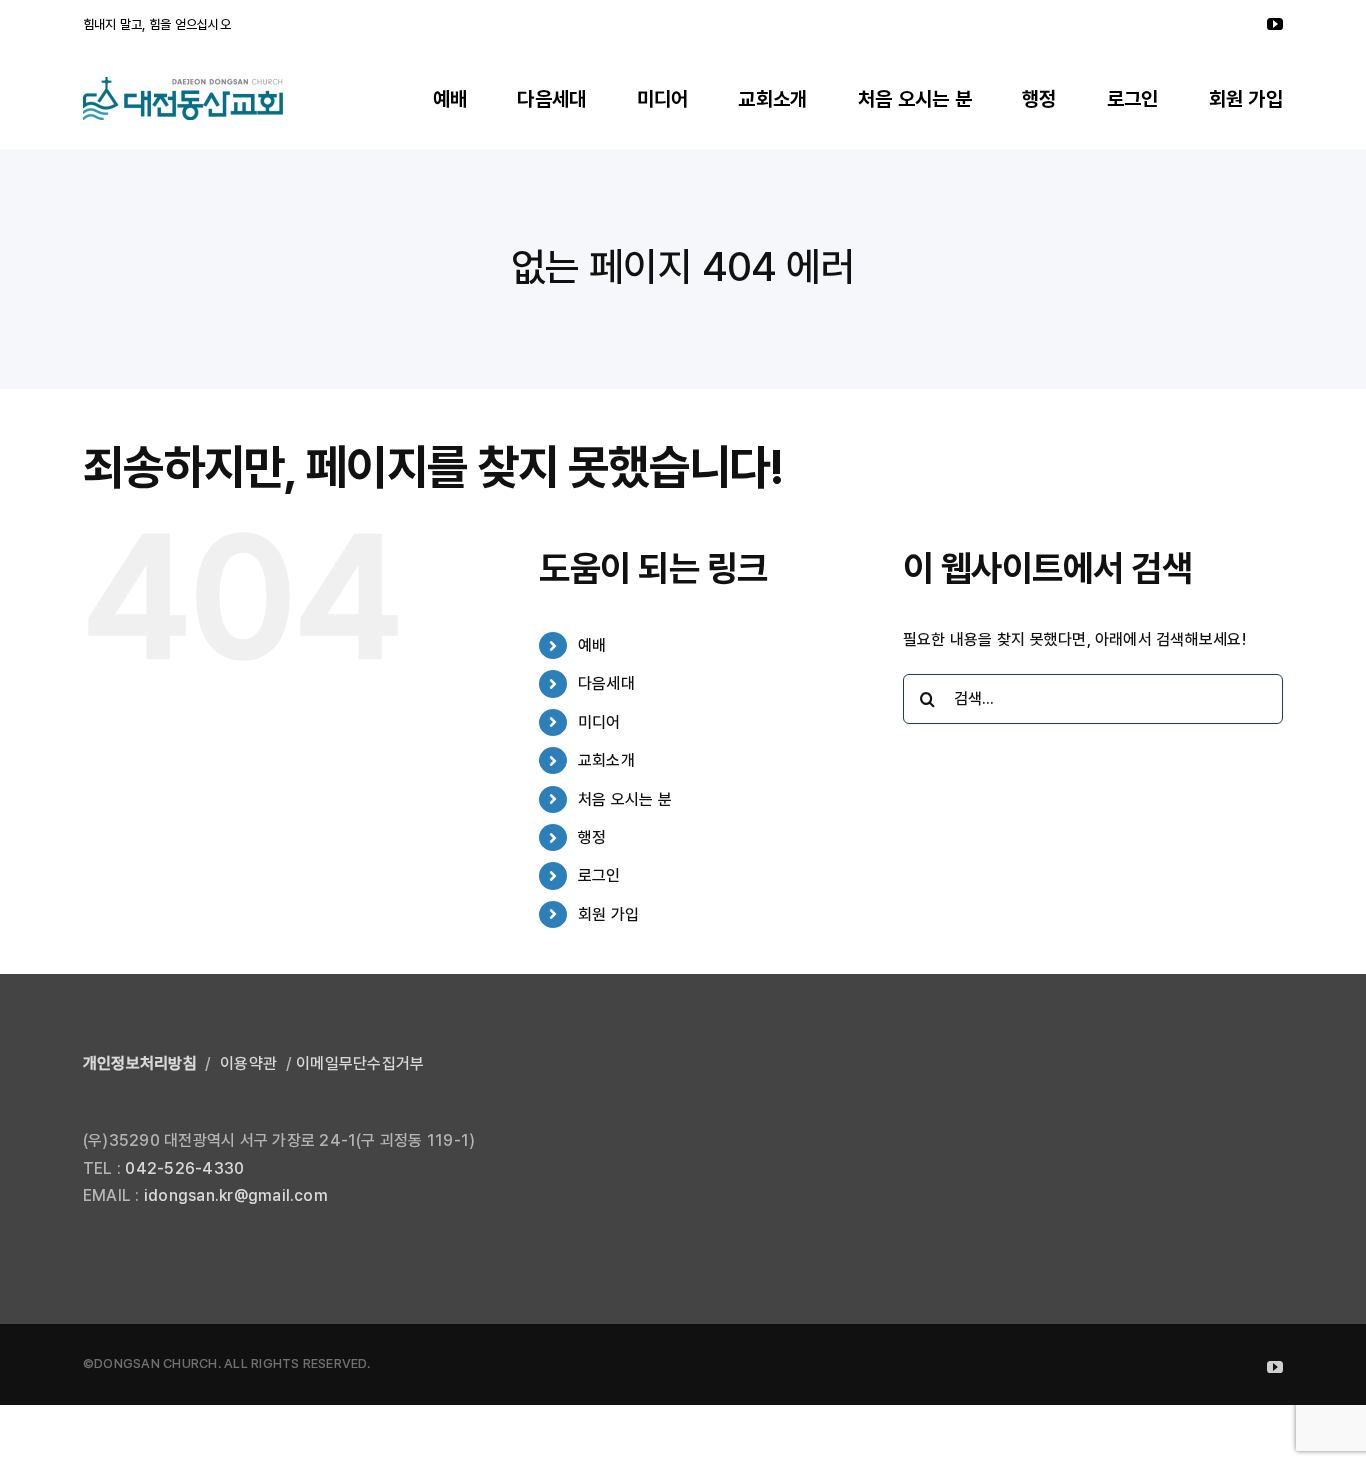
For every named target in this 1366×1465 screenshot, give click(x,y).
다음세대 (606, 683)
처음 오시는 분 (625, 799)
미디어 (599, 722)
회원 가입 (608, 914)
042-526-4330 (184, 1168)
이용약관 (248, 1063)
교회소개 (606, 760)
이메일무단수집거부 (360, 1063)
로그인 (599, 875)
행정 (592, 837)
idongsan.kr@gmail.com (236, 1195)
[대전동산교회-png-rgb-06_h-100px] (183, 84)
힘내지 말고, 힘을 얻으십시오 (157, 24)
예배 (592, 645)
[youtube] (1275, 24)
